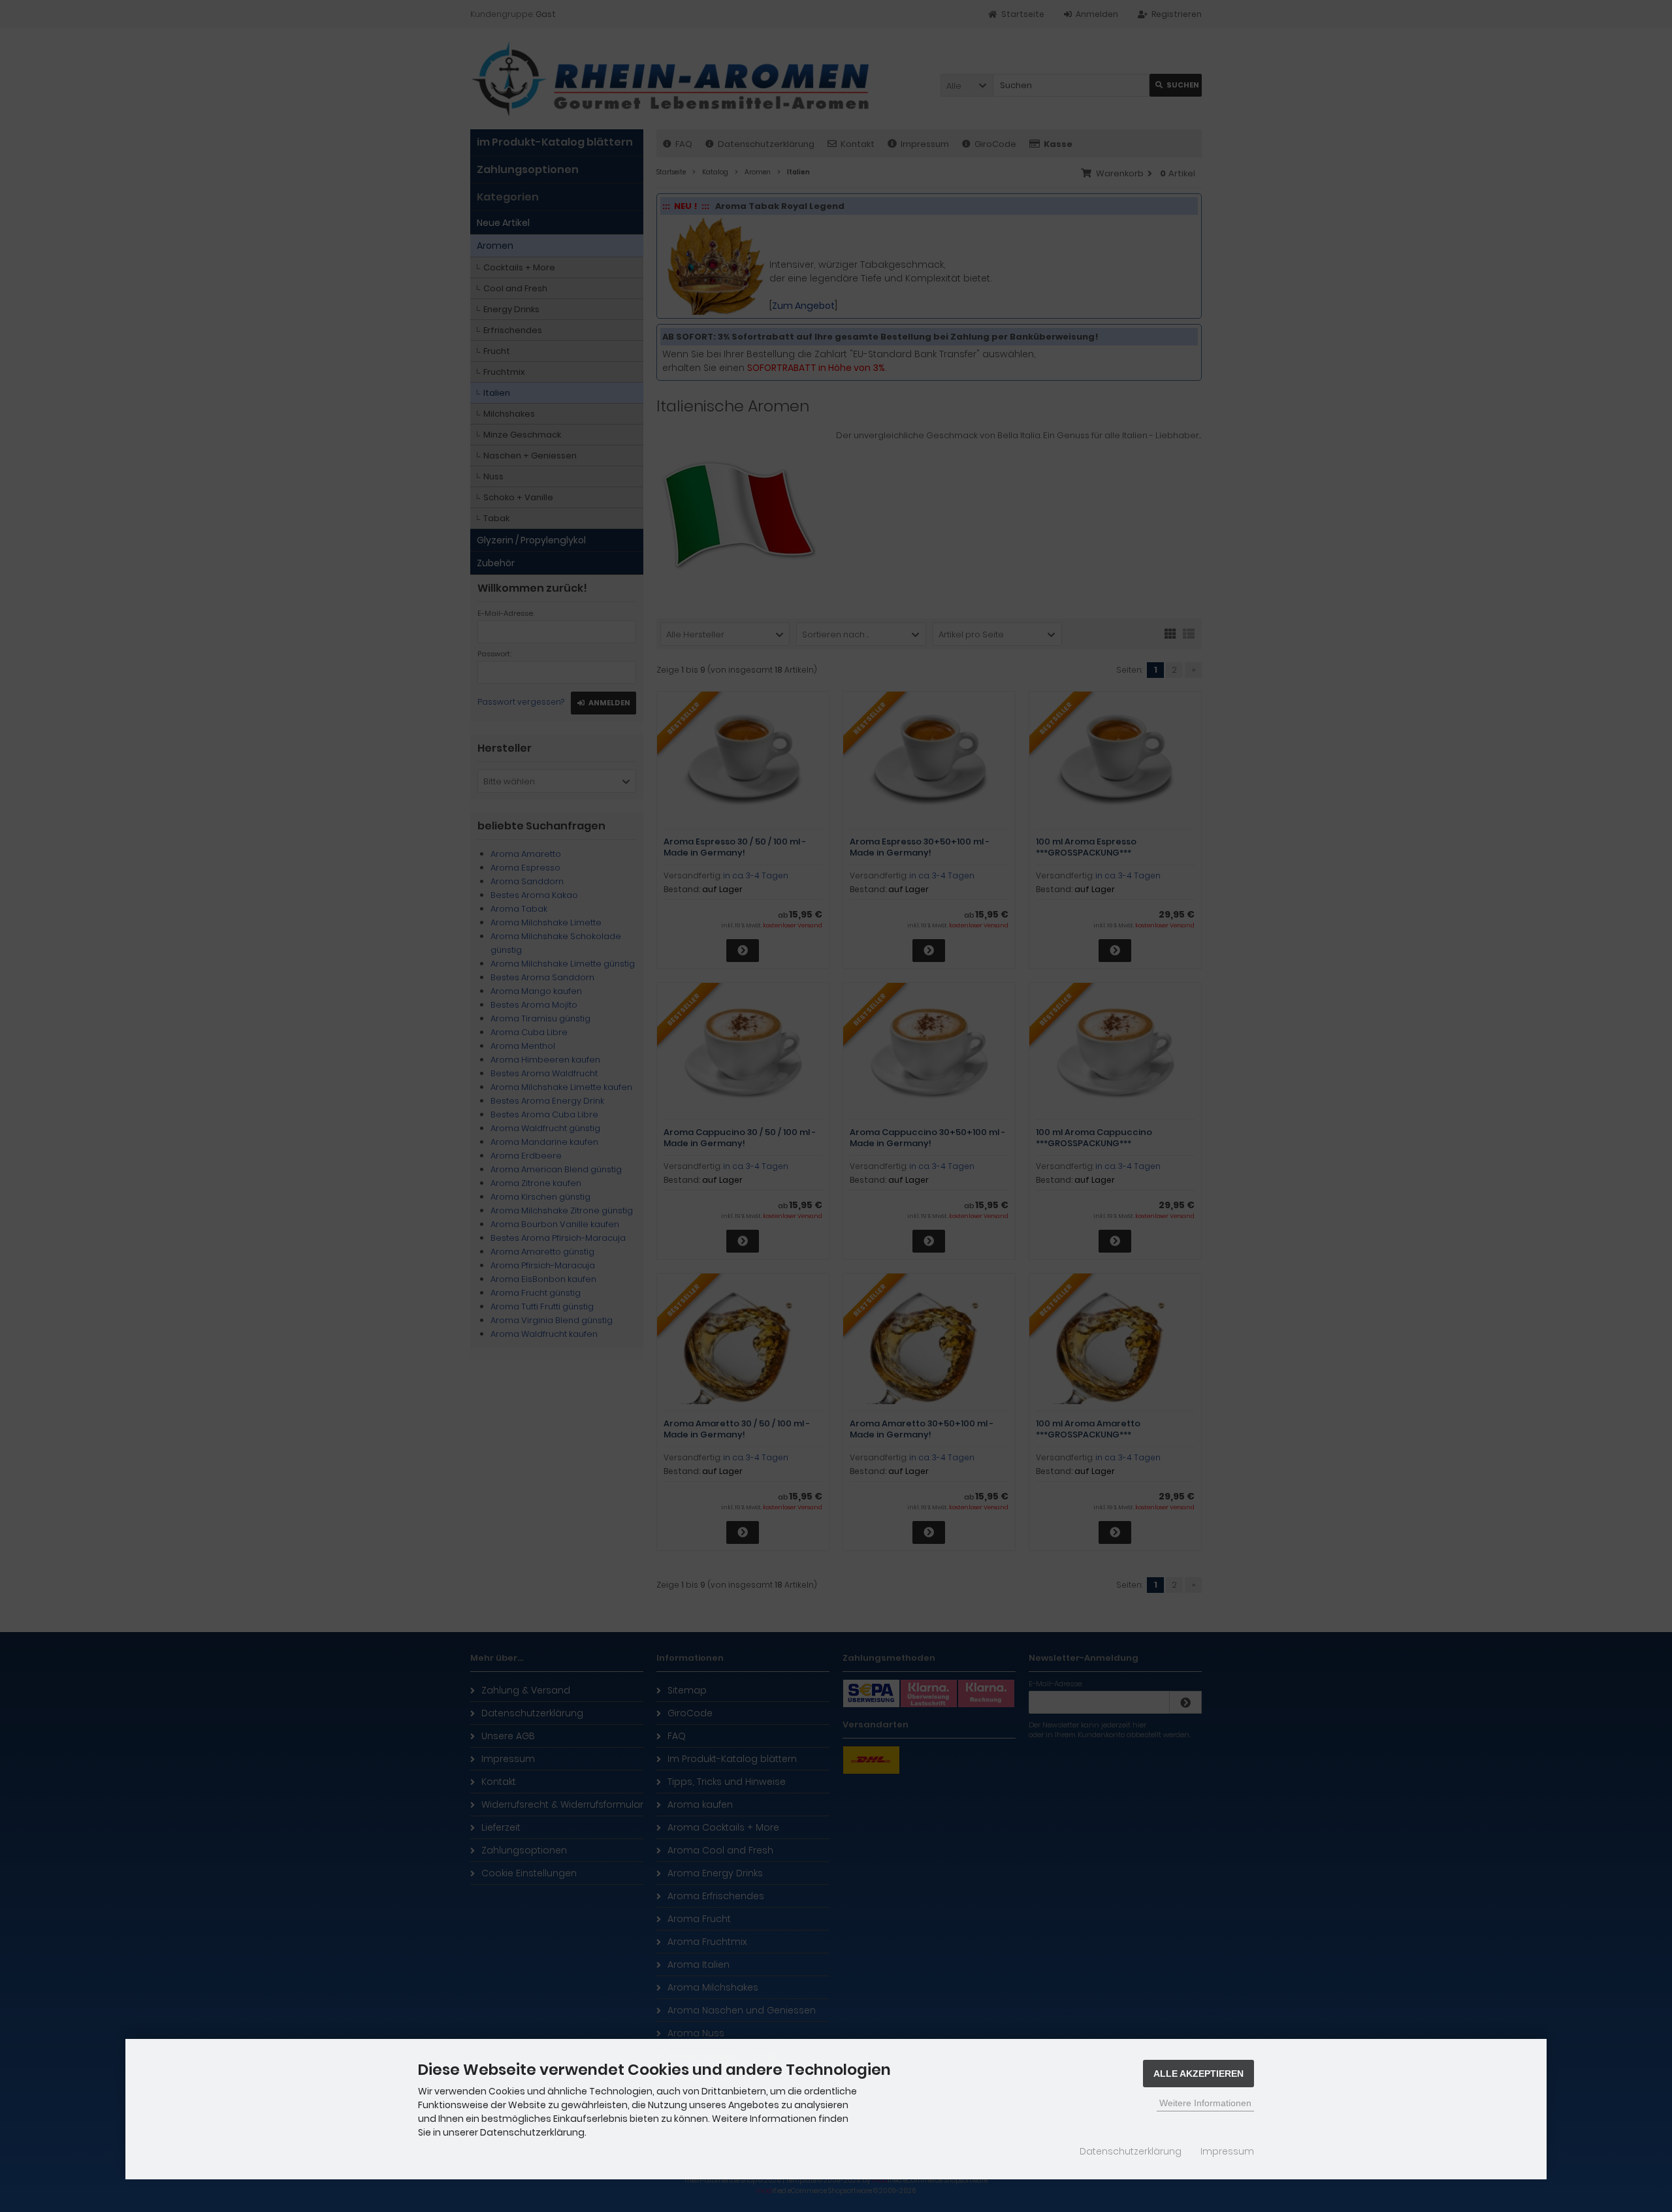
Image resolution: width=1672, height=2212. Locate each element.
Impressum (1227, 2151)
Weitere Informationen (1205, 2103)
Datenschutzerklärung (1131, 2151)
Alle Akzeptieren (1198, 2074)
